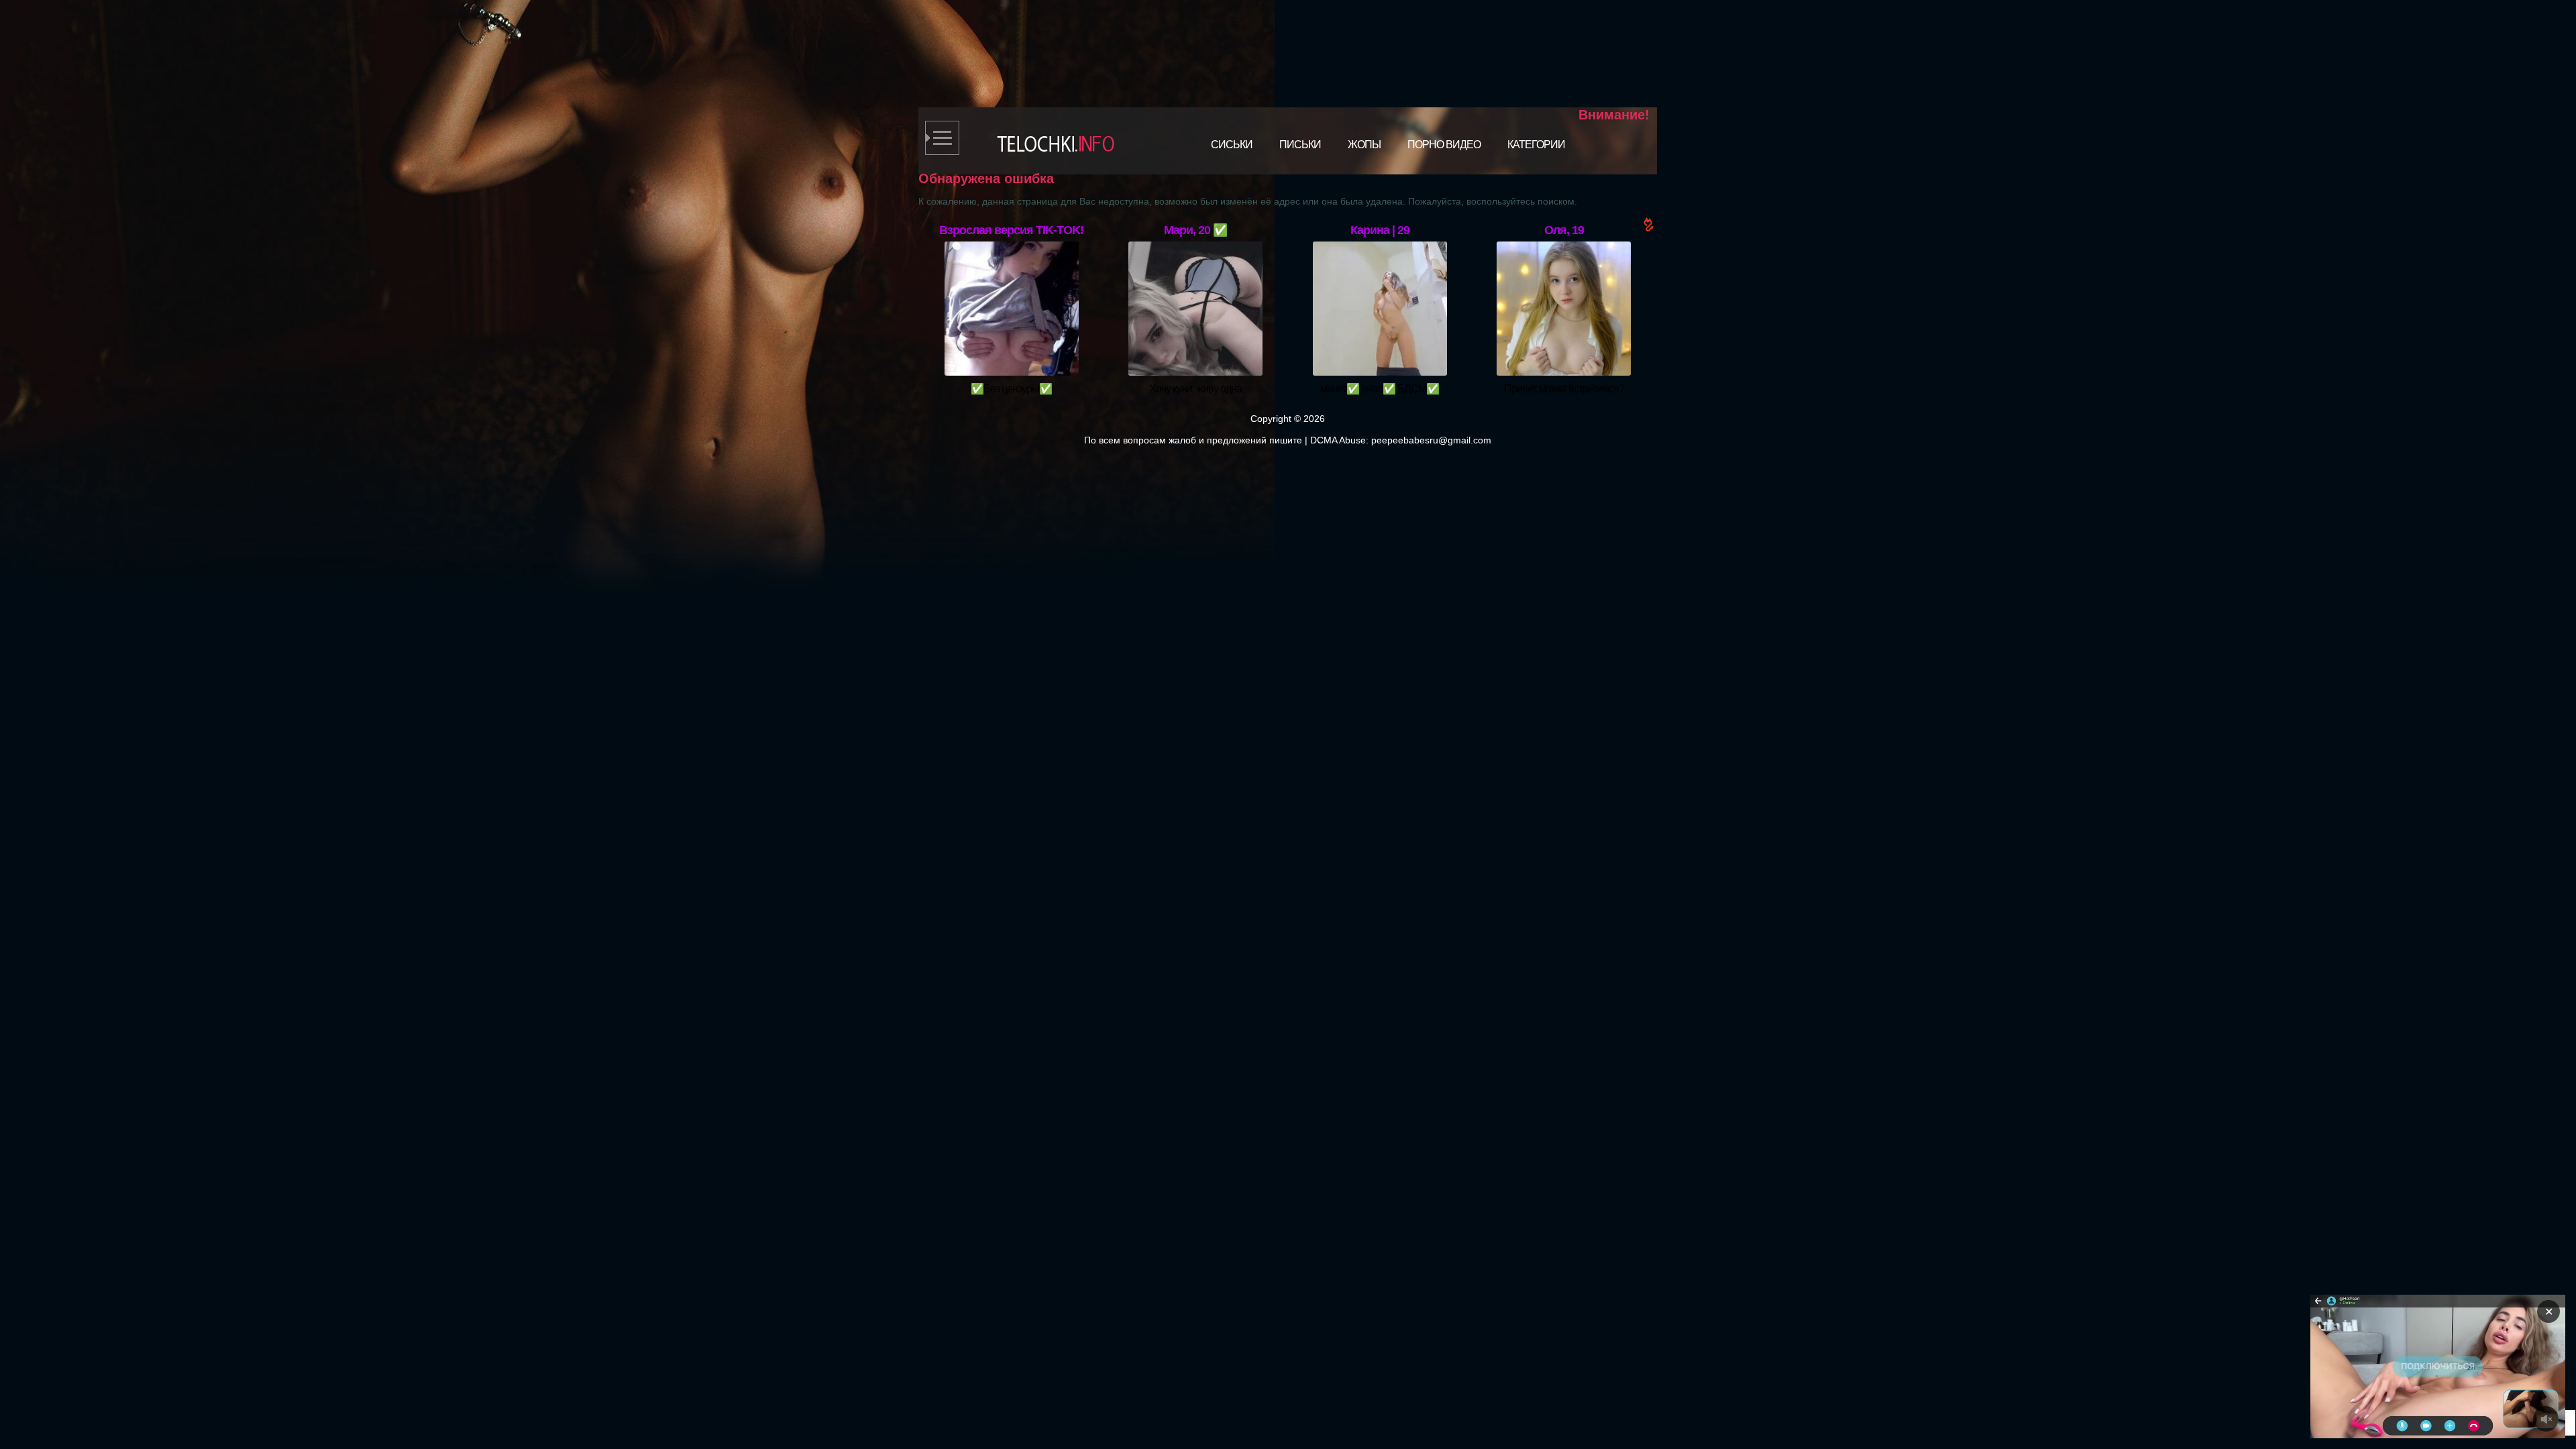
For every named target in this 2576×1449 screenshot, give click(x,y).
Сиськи (1232, 145)
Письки (1300, 145)
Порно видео (1444, 145)
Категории (1536, 145)
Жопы (1364, 145)
